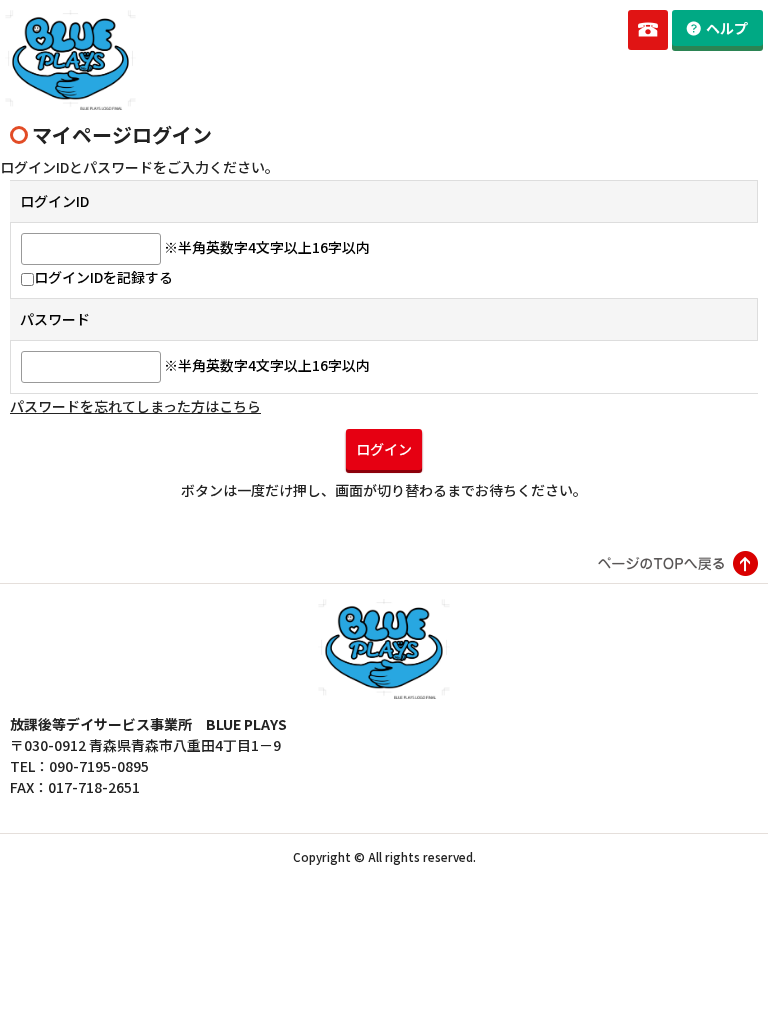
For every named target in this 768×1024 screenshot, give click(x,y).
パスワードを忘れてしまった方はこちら (135, 406)
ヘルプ (727, 28)
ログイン (384, 449)
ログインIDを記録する (103, 277)
